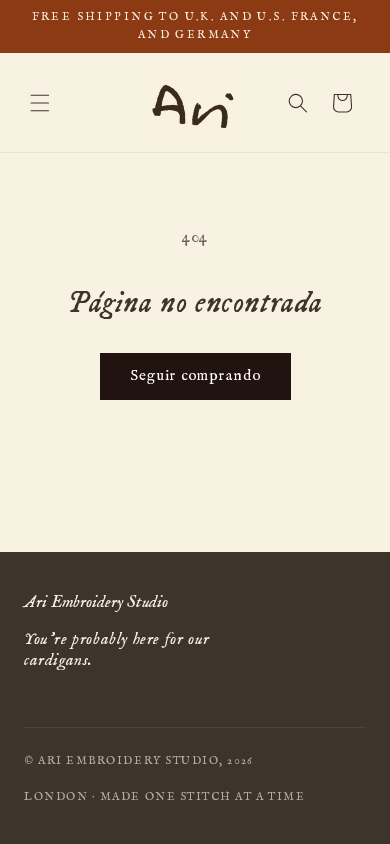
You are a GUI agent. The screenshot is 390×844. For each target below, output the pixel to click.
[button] (40, 103)
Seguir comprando (195, 375)
